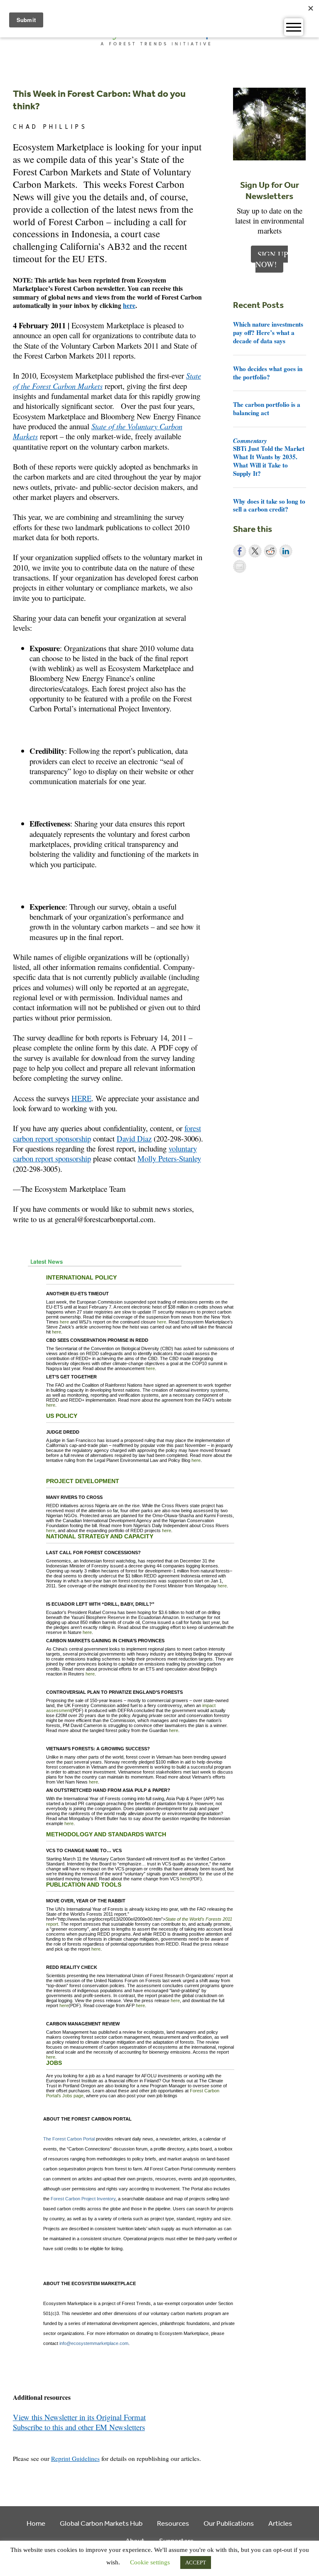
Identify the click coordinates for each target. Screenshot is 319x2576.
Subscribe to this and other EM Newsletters (79, 2427)
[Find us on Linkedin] (42, 2438)
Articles (280, 2523)
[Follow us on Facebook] (18, 2438)
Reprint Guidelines (75, 2458)
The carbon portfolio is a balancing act (267, 408)
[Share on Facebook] (240, 551)
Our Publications (229, 2523)
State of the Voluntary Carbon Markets (98, 431)
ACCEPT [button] (196, 2562)
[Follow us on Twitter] (30, 2438)
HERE (81, 1098)
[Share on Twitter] (255, 551)
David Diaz (134, 1138)
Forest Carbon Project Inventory (83, 2199)
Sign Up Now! (272, 259)
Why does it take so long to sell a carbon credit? (269, 505)
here (129, 305)
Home (36, 2523)
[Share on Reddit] (270, 551)
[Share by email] (240, 566)
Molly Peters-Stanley (169, 1158)
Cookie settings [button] (150, 2562)
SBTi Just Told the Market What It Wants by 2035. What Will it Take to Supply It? (269, 457)
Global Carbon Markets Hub (101, 2523)
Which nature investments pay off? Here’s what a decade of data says (268, 332)
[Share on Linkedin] (286, 551)
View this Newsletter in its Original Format (79, 2417)
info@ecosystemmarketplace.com (94, 2343)
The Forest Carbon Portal (69, 2139)
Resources (173, 2523)
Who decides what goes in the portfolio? (268, 373)
